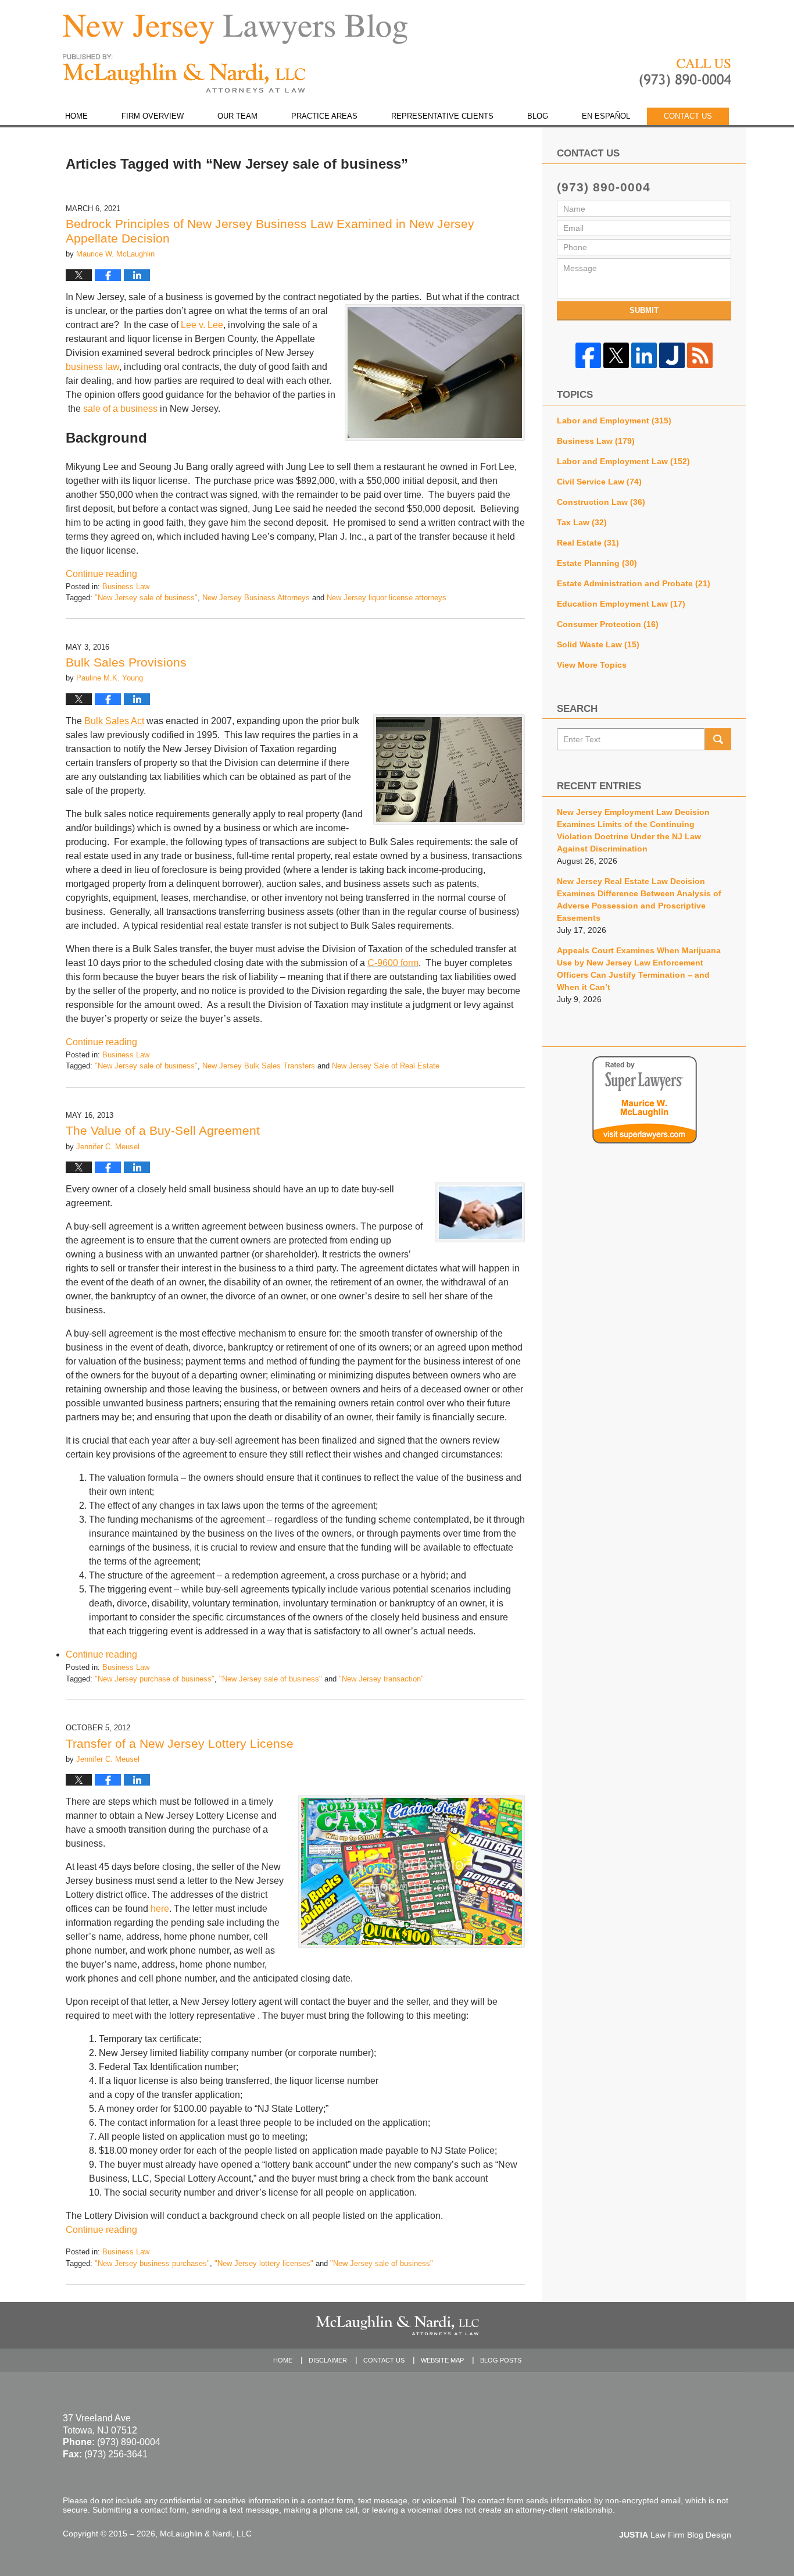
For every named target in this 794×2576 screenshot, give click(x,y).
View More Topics (592, 665)
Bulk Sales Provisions (126, 662)
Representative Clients (442, 116)
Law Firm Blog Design (675, 2535)
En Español (606, 116)
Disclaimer (328, 2360)
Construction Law (601, 502)
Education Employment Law (621, 604)
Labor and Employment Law (623, 461)
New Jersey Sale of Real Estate (386, 1066)
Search (718, 739)
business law (92, 367)
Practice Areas (324, 116)
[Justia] (672, 355)
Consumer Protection (608, 624)
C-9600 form (393, 963)
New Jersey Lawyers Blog (184, 74)
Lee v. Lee (202, 325)
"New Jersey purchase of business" (155, 1679)
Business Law (126, 587)
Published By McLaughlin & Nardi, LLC (685, 73)
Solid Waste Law (598, 644)
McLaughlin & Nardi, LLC (206, 2534)
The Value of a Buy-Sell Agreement (163, 1130)
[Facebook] (588, 355)
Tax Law (582, 522)
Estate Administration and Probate (634, 583)
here (160, 1909)
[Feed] (700, 355)
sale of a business (120, 409)
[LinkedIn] (644, 355)
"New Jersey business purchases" (152, 2263)
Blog (538, 116)
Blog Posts (501, 2360)
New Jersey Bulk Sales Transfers (259, 1066)
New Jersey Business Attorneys (256, 598)
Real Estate (588, 543)
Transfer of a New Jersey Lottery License (180, 1743)
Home (76, 116)
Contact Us (688, 116)
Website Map (442, 2360)
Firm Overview (153, 116)
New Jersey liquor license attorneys (387, 598)
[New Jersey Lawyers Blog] (235, 29)
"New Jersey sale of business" (146, 598)
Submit (644, 310)
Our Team (237, 116)
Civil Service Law (599, 482)
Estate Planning (597, 563)
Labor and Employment (614, 421)
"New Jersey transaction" (381, 1679)
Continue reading (101, 574)
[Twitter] (616, 355)
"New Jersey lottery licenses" (264, 2263)
